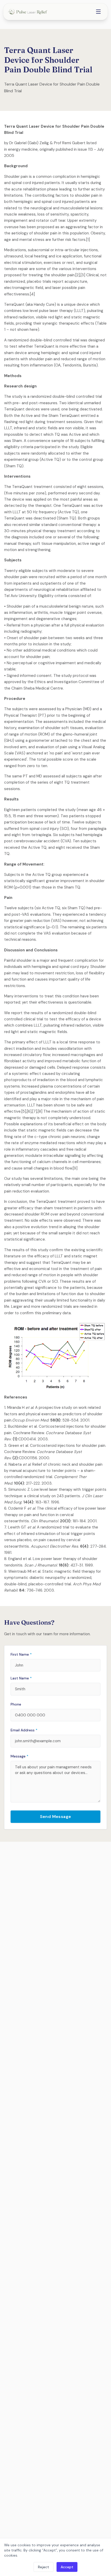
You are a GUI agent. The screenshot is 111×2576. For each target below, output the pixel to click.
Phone (16, 1704)
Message (19, 1756)
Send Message (56, 1817)
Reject (43, 2567)
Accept (67, 2567)
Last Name (21, 1678)
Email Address (24, 1730)
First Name (21, 1654)
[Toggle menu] (98, 12)
